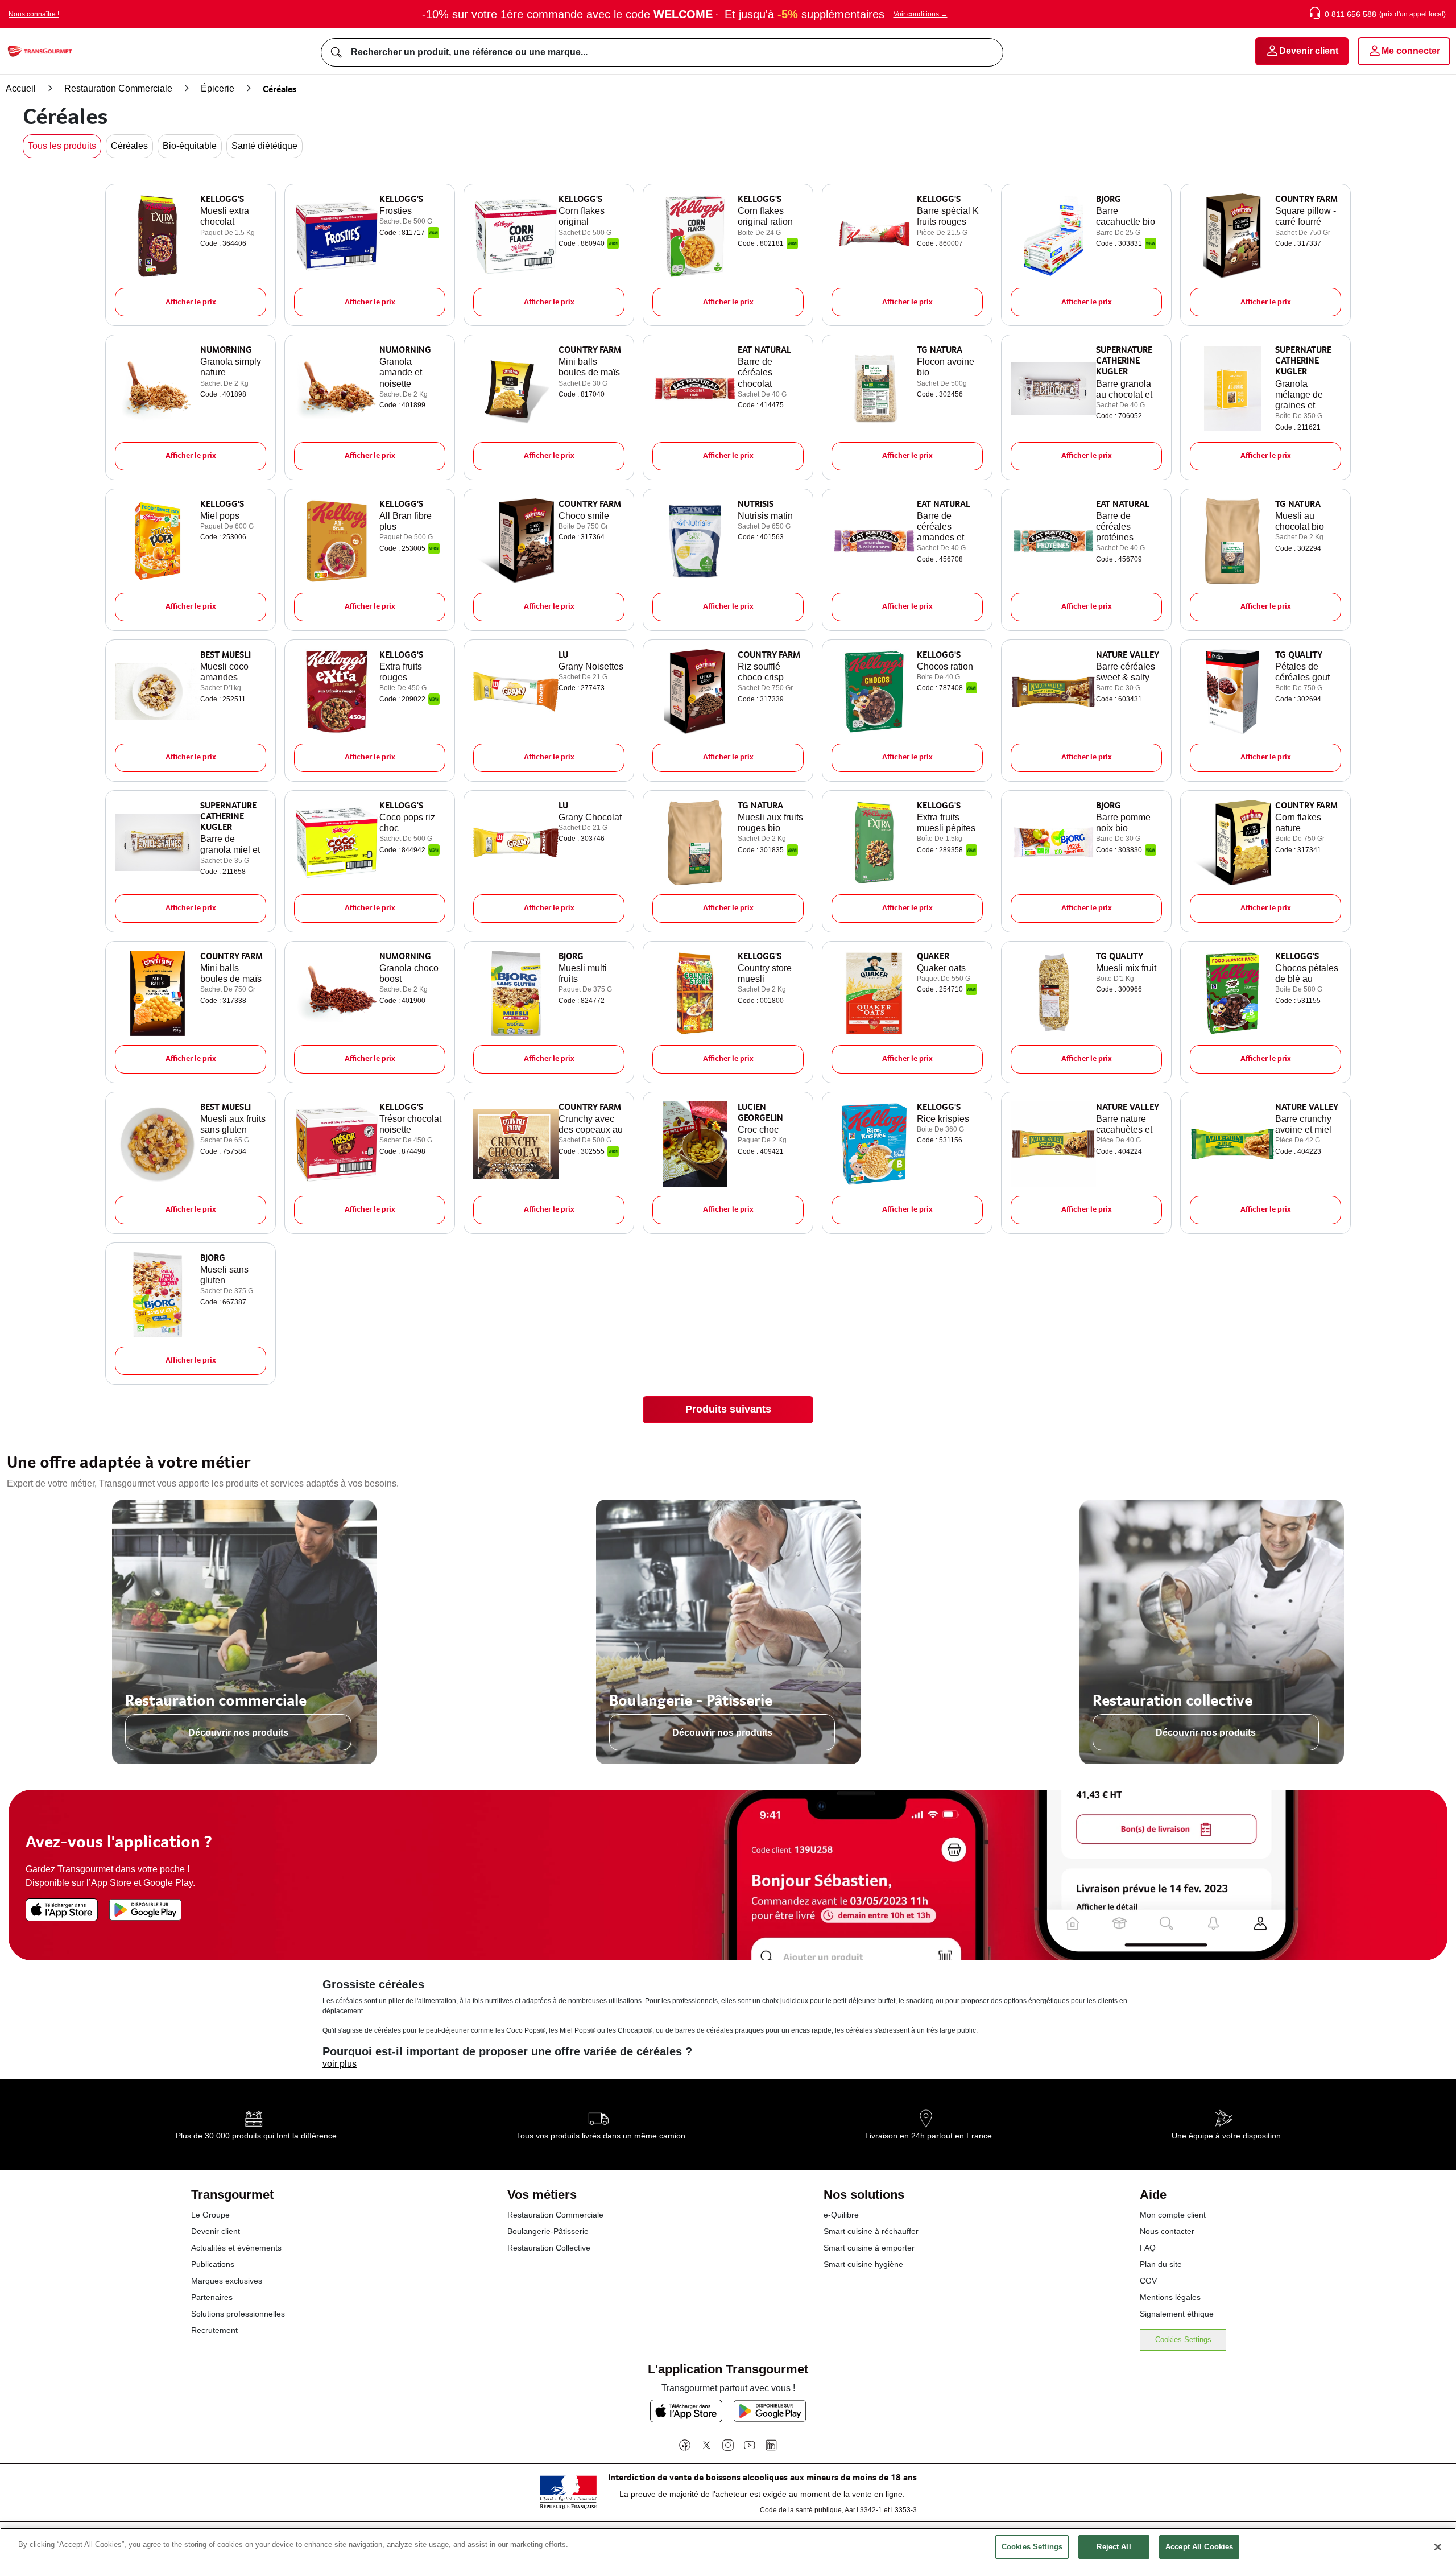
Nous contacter (1167, 2231)
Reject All (1114, 2547)
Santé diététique (264, 146)
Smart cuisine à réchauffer (871, 2231)
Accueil (21, 88)
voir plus (340, 2064)
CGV (1148, 2281)
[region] (728, 2548)
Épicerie (218, 88)
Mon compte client (1173, 2215)
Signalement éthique (1177, 2314)
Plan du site (1161, 2264)
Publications (213, 2264)
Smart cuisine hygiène (863, 2264)
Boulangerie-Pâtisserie (548, 2231)
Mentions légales (1170, 2297)
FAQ (1148, 2248)
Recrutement (214, 2330)
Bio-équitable (190, 146)
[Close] (1438, 2547)
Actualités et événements (236, 2248)
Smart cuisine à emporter (869, 2248)
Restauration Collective (549, 2248)
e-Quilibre (841, 2215)
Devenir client (216, 2231)
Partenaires (212, 2297)
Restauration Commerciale (118, 88)
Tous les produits (62, 146)
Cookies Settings (1183, 2340)
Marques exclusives (227, 2281)
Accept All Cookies (1199, 2547)
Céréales (129, 146)
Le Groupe (210, 2215)
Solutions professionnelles (238, 2314)
